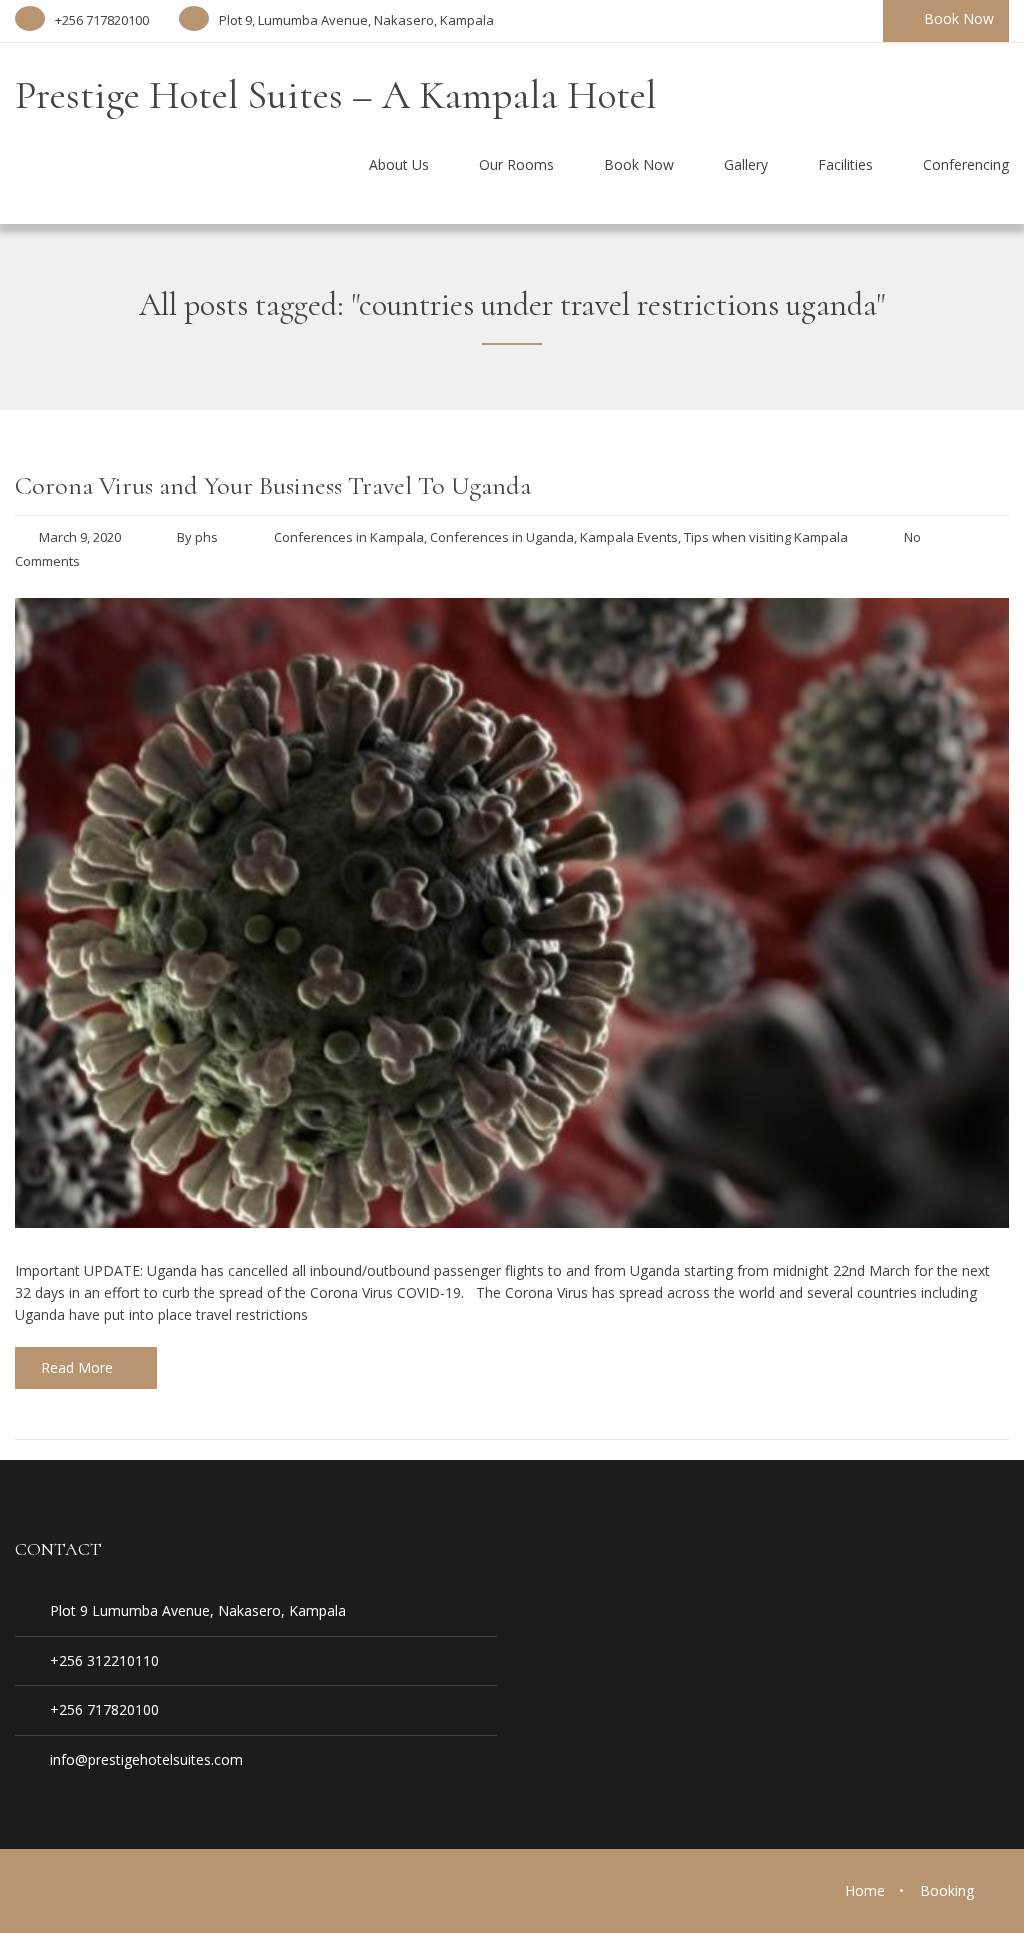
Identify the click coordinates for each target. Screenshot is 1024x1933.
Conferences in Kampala (349, 537)
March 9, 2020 (80, 537)
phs (206, 537)
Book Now (959, 18)
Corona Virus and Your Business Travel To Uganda (273, 485)
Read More (77, 1367)
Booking (947, 1890)
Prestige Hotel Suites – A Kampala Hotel (336, 95)
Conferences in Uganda (502, 537)
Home (865, 1890)
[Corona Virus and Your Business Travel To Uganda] (512, 1222)
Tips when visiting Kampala (766, 537)
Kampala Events (629, 537)
